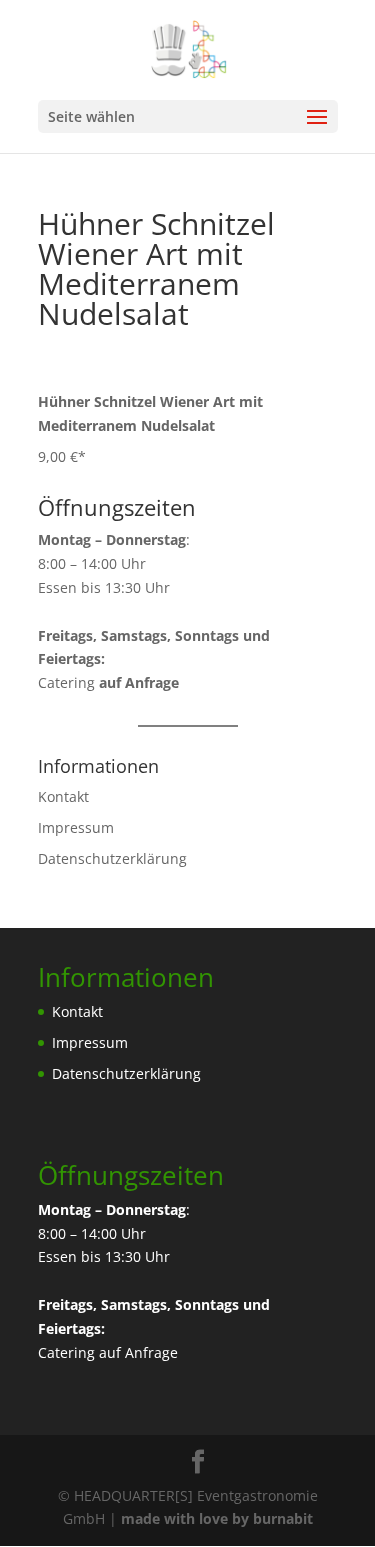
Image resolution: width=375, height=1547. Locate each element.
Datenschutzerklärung (112, 858)
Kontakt (63, 796)
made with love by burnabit (217, 1518)
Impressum (76, 827)
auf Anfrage (138, 1352)
